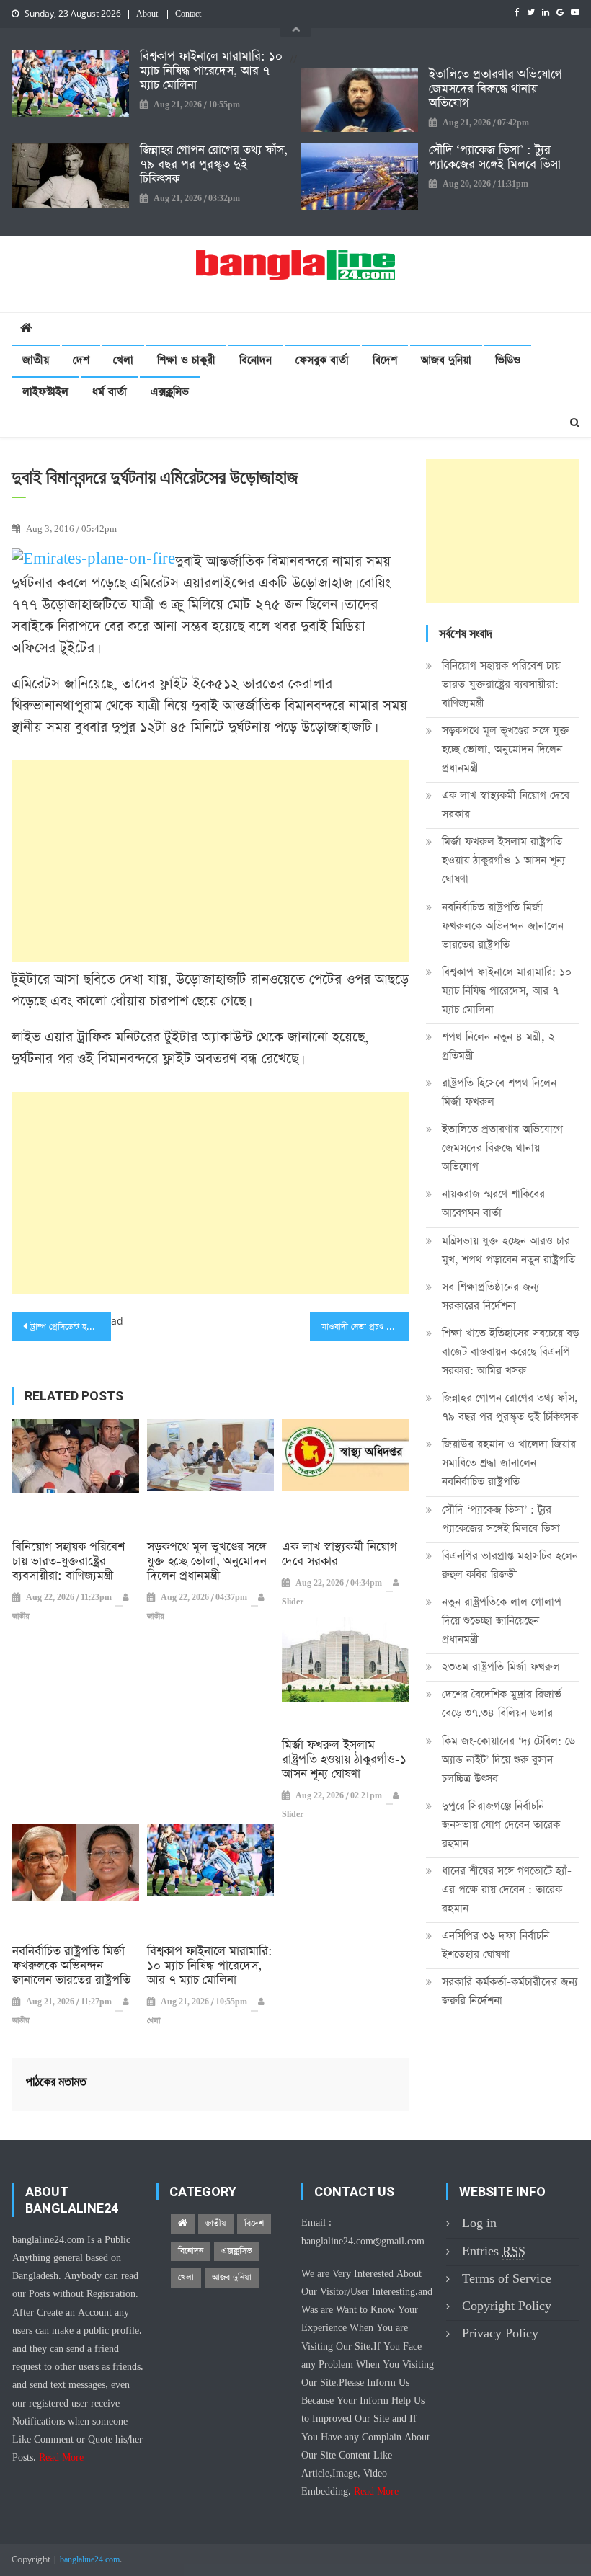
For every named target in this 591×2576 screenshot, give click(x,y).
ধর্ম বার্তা (110, 392)
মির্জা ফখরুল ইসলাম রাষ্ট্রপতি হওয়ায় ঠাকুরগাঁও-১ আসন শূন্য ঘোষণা (344, 1760)
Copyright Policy (507, 2306)
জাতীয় (36, 360)
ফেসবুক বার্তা (322, 360)
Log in (479, 2223)
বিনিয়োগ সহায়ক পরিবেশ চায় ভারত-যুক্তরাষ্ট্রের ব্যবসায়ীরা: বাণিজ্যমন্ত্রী (68, 1562)
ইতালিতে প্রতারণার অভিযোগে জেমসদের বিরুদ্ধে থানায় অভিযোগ (496, 89)
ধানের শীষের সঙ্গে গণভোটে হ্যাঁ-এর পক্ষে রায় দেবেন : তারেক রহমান (507, 1889)
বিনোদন (255, 360)
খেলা (123, 360)
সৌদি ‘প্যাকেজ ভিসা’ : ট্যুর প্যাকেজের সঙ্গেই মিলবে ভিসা (495, 158)
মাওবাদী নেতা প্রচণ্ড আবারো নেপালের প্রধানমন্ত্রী (365, 1327)
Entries (494, 2251)
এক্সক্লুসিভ (170, 392)
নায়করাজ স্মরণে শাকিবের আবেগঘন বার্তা (493, 1203)
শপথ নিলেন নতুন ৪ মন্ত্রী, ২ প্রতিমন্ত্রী (498, 1046)
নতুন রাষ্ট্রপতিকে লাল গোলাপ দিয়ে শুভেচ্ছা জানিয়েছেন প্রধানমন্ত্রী (502, 1621)
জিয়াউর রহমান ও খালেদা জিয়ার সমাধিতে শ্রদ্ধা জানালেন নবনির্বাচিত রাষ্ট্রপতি (509, 1463)
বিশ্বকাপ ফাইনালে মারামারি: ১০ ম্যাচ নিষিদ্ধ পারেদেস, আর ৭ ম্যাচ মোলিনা (211, 71)
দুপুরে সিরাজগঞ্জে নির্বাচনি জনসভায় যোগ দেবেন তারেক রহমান (501, 1825)
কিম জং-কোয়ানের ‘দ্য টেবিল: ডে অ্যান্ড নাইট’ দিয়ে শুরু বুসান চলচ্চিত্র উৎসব (508, 1760)
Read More (61, 2458)
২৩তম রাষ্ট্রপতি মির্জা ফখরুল (501, 1667)
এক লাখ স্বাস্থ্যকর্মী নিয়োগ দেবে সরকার (339, 1555)
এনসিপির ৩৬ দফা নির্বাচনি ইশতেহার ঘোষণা (496, 1945)
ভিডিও (508, 360)
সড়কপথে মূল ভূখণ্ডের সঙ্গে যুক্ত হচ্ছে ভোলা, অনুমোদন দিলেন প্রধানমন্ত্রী (207, 1562)
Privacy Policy (500, 2333)
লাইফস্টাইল (45, 392)
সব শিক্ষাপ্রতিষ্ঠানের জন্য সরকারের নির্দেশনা (490, 1296)
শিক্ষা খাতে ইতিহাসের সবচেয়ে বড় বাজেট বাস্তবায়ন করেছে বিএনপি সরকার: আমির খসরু (510, 1352)
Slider (293, 1602)
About (147, 14)
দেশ (81, 360)
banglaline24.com (90, 2560)
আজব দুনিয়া (446, 360)
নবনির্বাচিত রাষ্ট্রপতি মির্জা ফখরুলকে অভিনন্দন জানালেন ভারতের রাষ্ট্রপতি (71, 1966)
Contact (188, 14)
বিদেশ (385, 360)
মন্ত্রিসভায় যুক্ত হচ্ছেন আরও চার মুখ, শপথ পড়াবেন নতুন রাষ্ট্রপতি (508, 1250)
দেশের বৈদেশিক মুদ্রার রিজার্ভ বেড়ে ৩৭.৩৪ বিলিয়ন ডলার (502, 1704)
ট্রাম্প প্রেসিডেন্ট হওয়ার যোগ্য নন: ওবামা (71, 1327)
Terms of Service (507, 2279)
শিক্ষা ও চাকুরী (186, 360)
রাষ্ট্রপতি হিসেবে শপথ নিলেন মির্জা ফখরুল (499, 1092)
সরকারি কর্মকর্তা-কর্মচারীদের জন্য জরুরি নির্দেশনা (510, 1991)
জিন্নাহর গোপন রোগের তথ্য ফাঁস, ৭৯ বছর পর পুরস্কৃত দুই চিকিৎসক (214, 165)
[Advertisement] (210, 861)
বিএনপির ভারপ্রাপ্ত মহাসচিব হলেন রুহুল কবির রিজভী (510, 1565)
